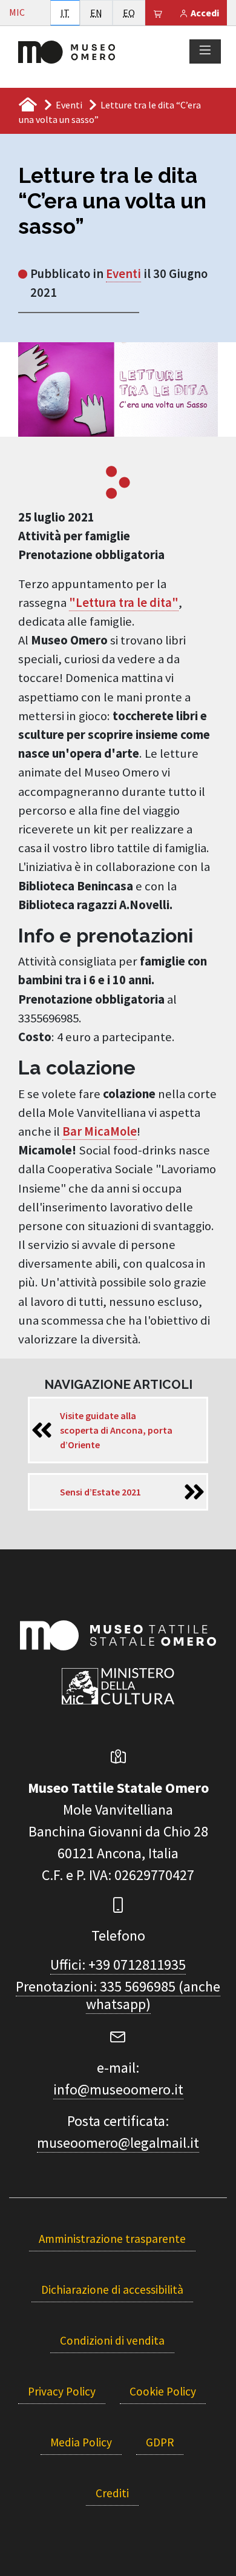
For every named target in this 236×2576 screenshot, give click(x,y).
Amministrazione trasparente (112, 2239)
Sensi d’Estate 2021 (100, 1492)
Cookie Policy (163, 2391)
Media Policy (81, 2442)
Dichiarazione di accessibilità (112, 2290)
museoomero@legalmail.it (118, 2143)
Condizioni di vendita (112, 2340)
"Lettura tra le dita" (124, 603)
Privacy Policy (62, 2391)
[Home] (67, 51)
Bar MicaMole (100, 1131)
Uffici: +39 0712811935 (118, 1965)
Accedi (204, 13)
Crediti (112, 2493)
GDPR (160, 2442)
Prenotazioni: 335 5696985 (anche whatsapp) (118, 1995)
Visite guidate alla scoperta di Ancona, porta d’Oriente (116, 1430)
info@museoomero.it (118, 2089)
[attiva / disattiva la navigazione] (205, 51)
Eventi (69, 105)
